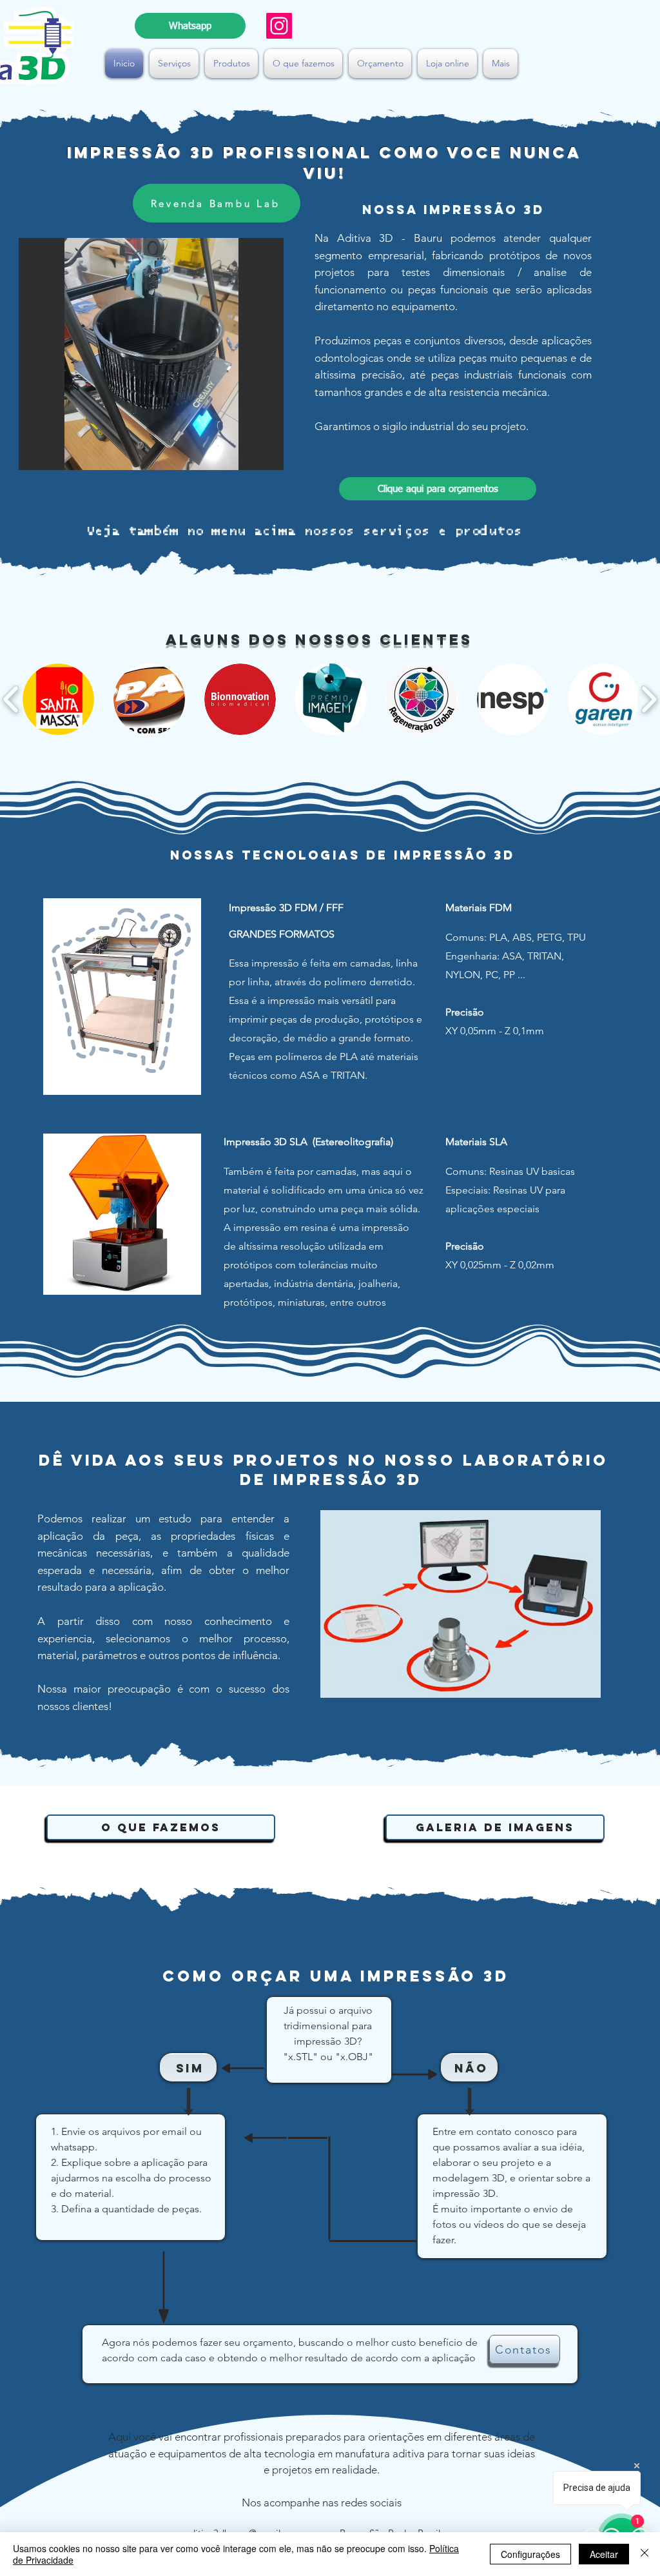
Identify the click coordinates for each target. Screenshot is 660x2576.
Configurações (530, 2554)
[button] (174, 64)
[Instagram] (279, 26)
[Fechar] (645, 2554)
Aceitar (604, 2554)
